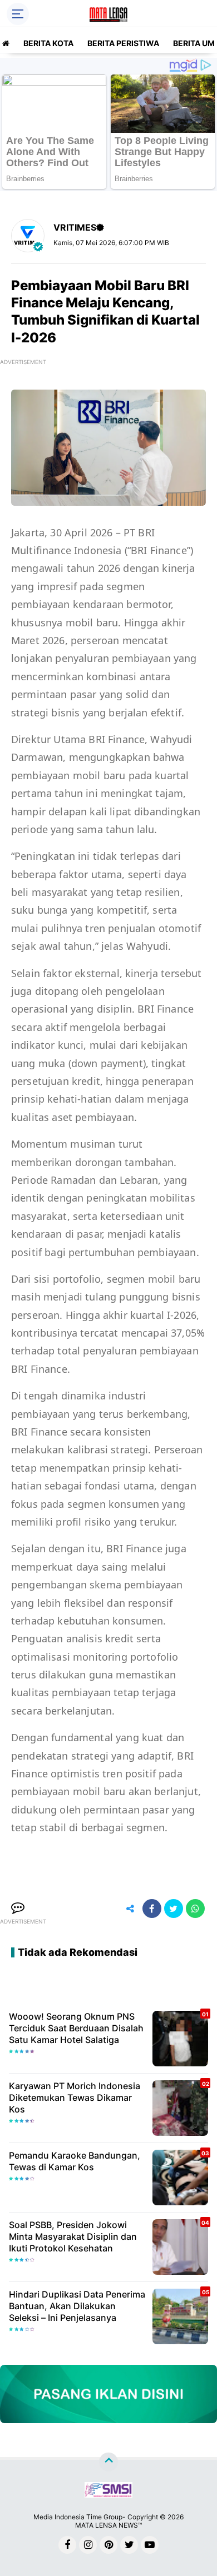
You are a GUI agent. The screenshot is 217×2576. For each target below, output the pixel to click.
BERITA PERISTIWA (123, 43)
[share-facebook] (152, 1909)
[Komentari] (18, 1909)
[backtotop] (108, 2462)
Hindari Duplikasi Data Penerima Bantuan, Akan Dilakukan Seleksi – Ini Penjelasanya (77, 2306)
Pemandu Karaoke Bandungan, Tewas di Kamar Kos (75, 2161)
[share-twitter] (174, 1909)
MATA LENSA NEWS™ (108, 2525)
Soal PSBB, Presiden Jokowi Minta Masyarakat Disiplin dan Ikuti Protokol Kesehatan (73, 2236)
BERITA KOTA (48, 43)
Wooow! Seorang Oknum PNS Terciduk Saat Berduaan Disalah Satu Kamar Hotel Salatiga (76, 2028)
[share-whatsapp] (195, 1909)
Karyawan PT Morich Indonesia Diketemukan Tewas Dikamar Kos (75, 2097)
